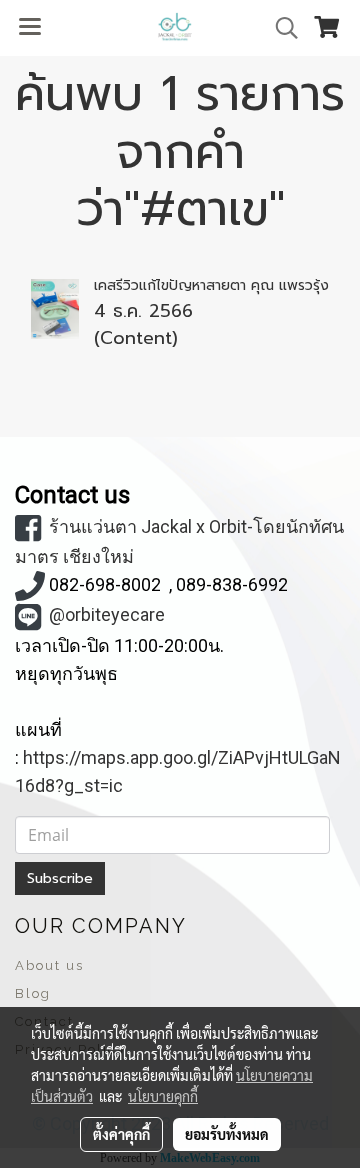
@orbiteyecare (107, 614)
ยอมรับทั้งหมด (227, 1134)
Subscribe (60, 878)
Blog (33, 993)
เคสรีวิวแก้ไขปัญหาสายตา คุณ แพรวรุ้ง (211, 285)
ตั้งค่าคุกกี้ (121, 1134)
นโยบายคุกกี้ (163, 1096)
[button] (280, 28)
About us (49, 965)
